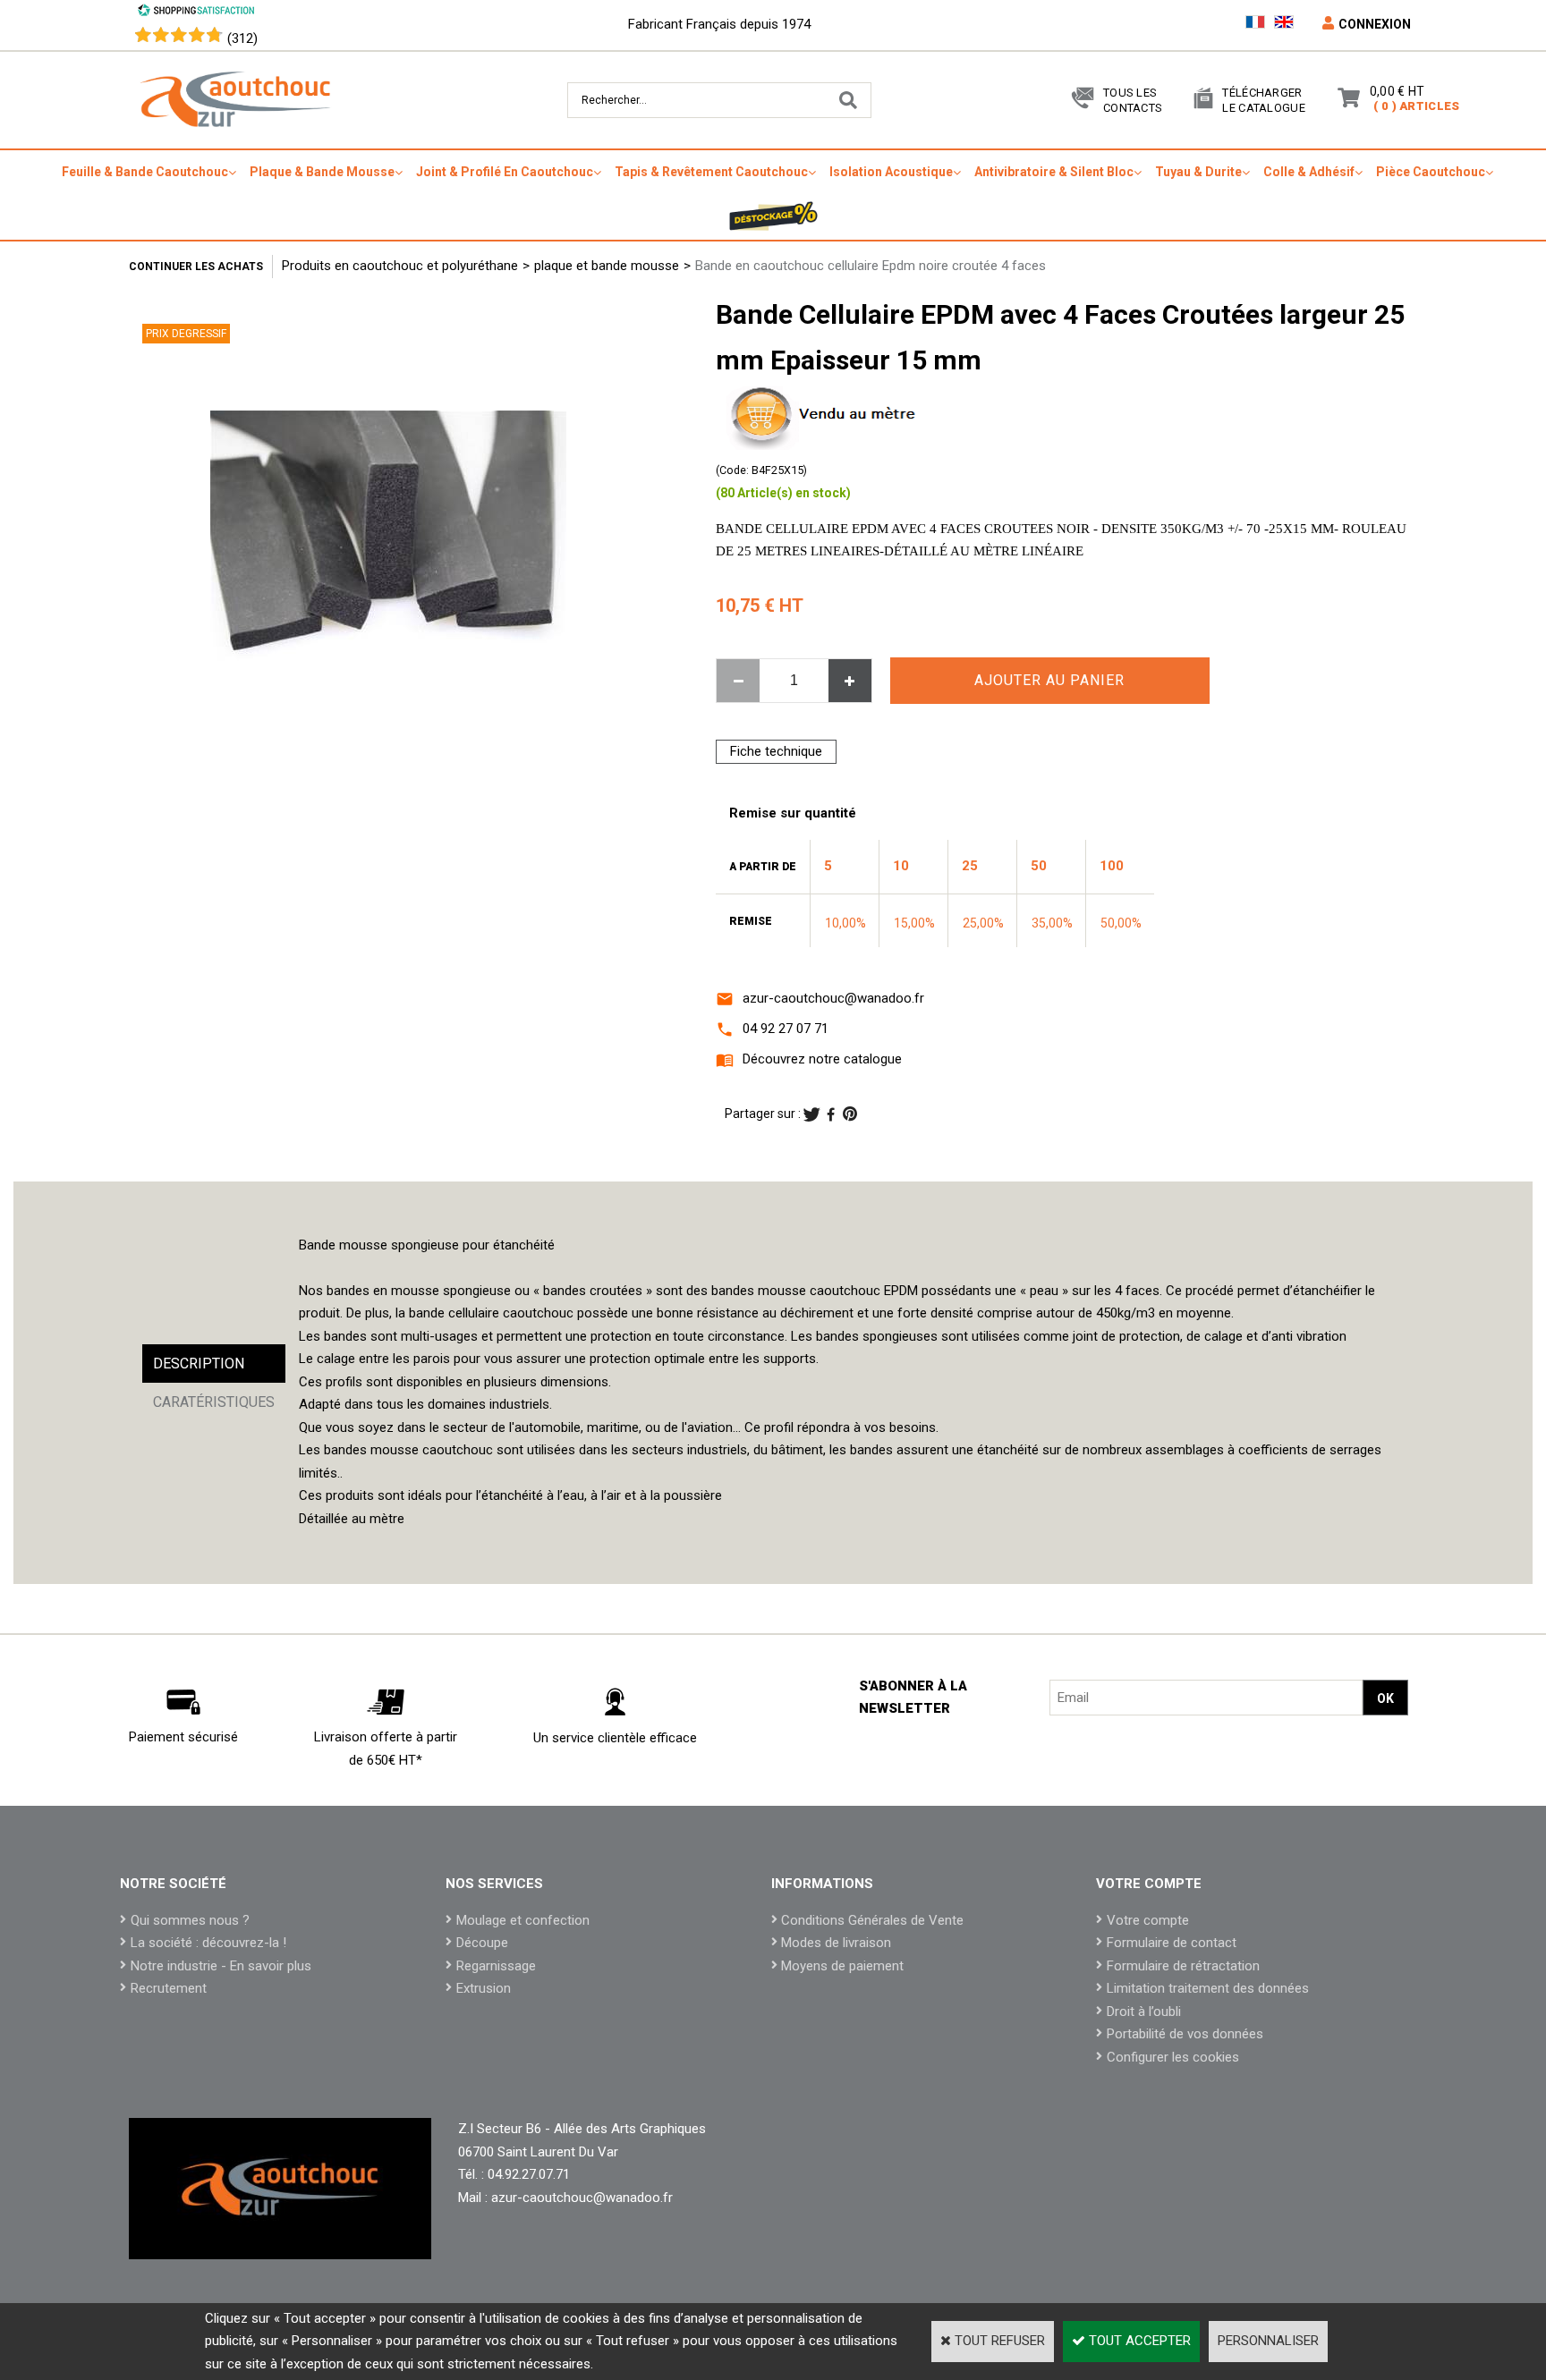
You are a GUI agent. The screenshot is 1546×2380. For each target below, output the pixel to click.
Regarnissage (496, 1966)
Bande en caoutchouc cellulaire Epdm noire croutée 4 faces (871, 266)
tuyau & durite (1198, 172)
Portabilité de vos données (1185, 2034)
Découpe (482, 1943)
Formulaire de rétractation (1183, 1966)
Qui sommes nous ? (190, 1920)
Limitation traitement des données (1208, 1988)
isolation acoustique (891, 172)
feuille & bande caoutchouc (145, 172)
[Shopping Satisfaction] (196, 13)
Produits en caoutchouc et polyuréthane (400, 266)
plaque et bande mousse (607, 266)
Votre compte (1148, 1920)
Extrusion (484, 1988)
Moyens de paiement (842, 1966)
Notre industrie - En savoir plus (221, 1966)
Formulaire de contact (1172, 1943)
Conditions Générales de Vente (872, 1920)
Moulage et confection (523, 1920)
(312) (242, 38)
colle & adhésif (1309, 172)
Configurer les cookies (1173, 2057)
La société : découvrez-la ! (208, 1943)
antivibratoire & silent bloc (1054, 172)
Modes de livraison (836, 1943)
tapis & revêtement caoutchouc (711, 172)
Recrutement (169, 1988)
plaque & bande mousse (322, 172)
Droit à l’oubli (1144, 2012)
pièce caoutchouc (1431, 172)
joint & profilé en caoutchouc (505, 172)
